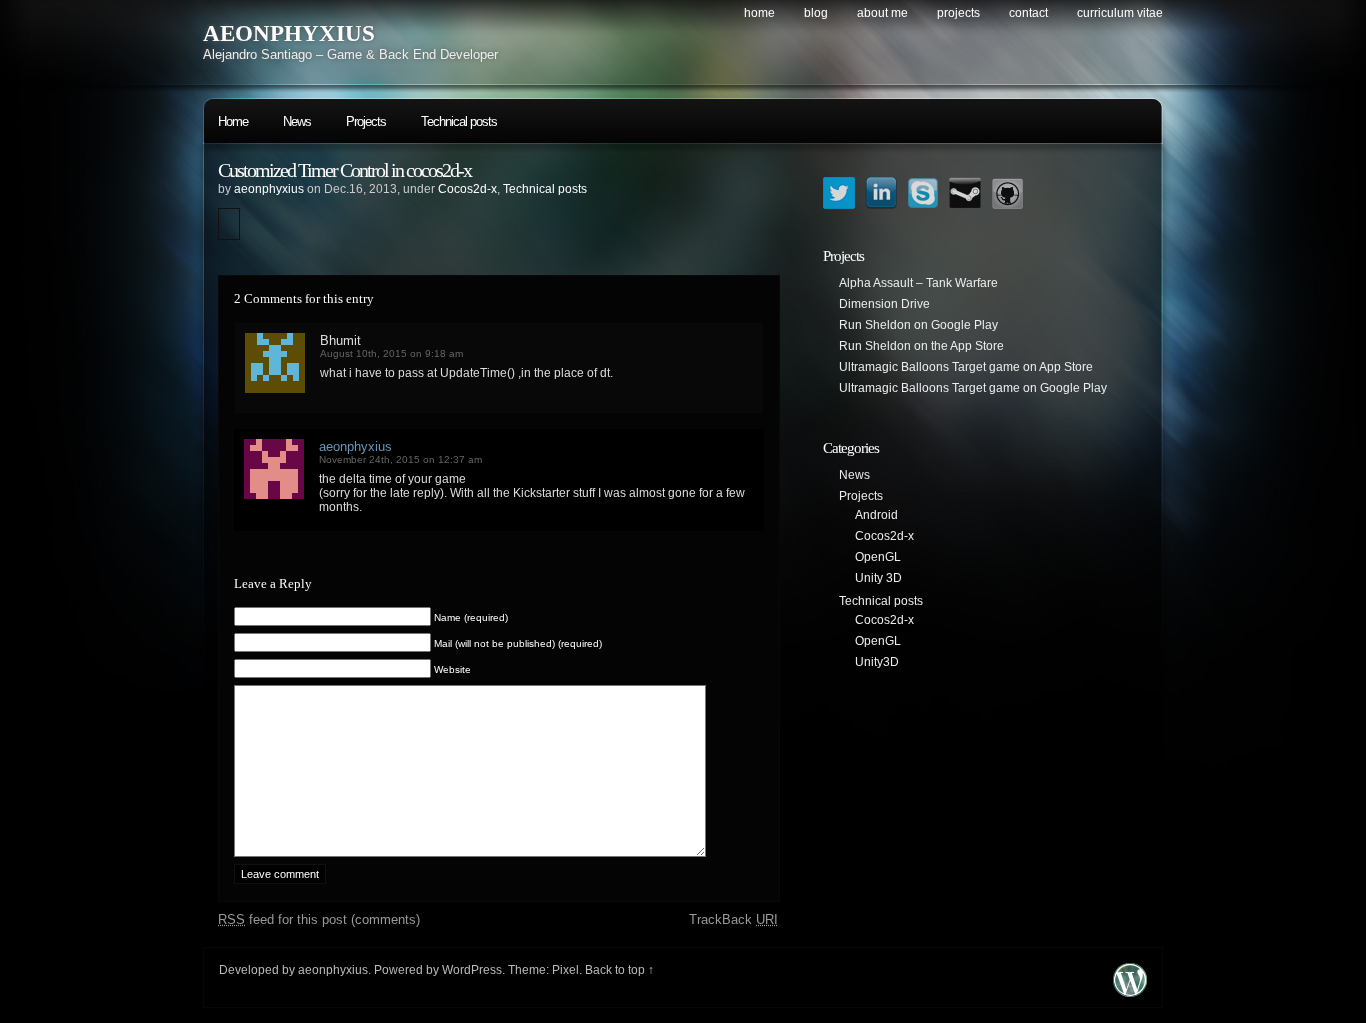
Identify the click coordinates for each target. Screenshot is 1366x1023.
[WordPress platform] (1130, 991)
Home (759, 13)
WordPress (472, 970)
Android (876, 515)
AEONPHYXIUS (289, 33)
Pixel (565, 970)
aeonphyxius (269, 189)
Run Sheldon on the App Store (921, 346)
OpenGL (878, 557)
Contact (1028, 13)
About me (882, 13)
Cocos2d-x (467, 189)
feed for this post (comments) (319, 919)
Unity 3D (878, 578)
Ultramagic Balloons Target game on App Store (966, 367)
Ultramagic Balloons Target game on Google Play (973, 388)
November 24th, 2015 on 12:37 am (400, 459)
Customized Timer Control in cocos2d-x (344, 170)
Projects (958, 13)
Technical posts (459, 121)
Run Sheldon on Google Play (918, 325)
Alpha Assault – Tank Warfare (918, 283)
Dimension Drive (884, 304)
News (297, 121)
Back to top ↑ (619, 970)
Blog (816, 13)
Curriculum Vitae (1120, 13)
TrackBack (733, 919)
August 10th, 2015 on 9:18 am (391, 353)
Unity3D (877, 662)
